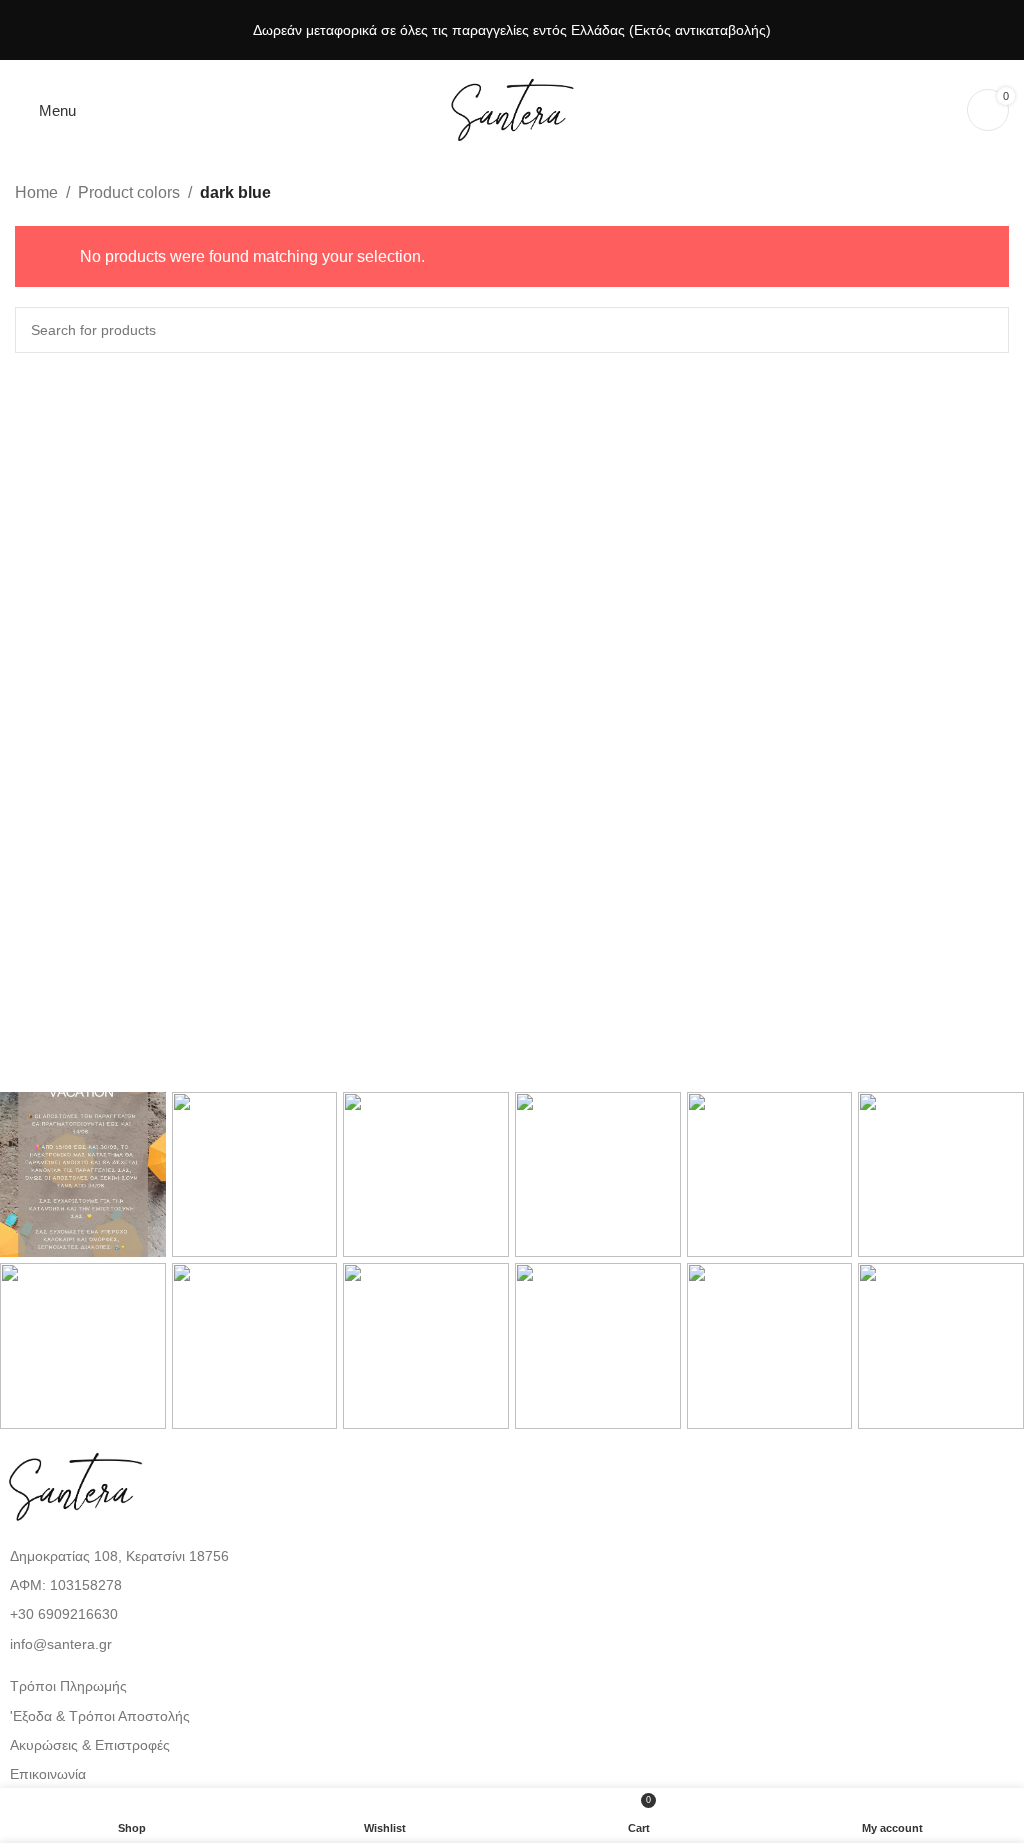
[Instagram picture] (83, 1175)
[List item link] (512, 1614)
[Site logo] (512, 108)
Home (36, 192)
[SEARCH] (986, 330)
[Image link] (75, 1485)
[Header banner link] (512, 30)
